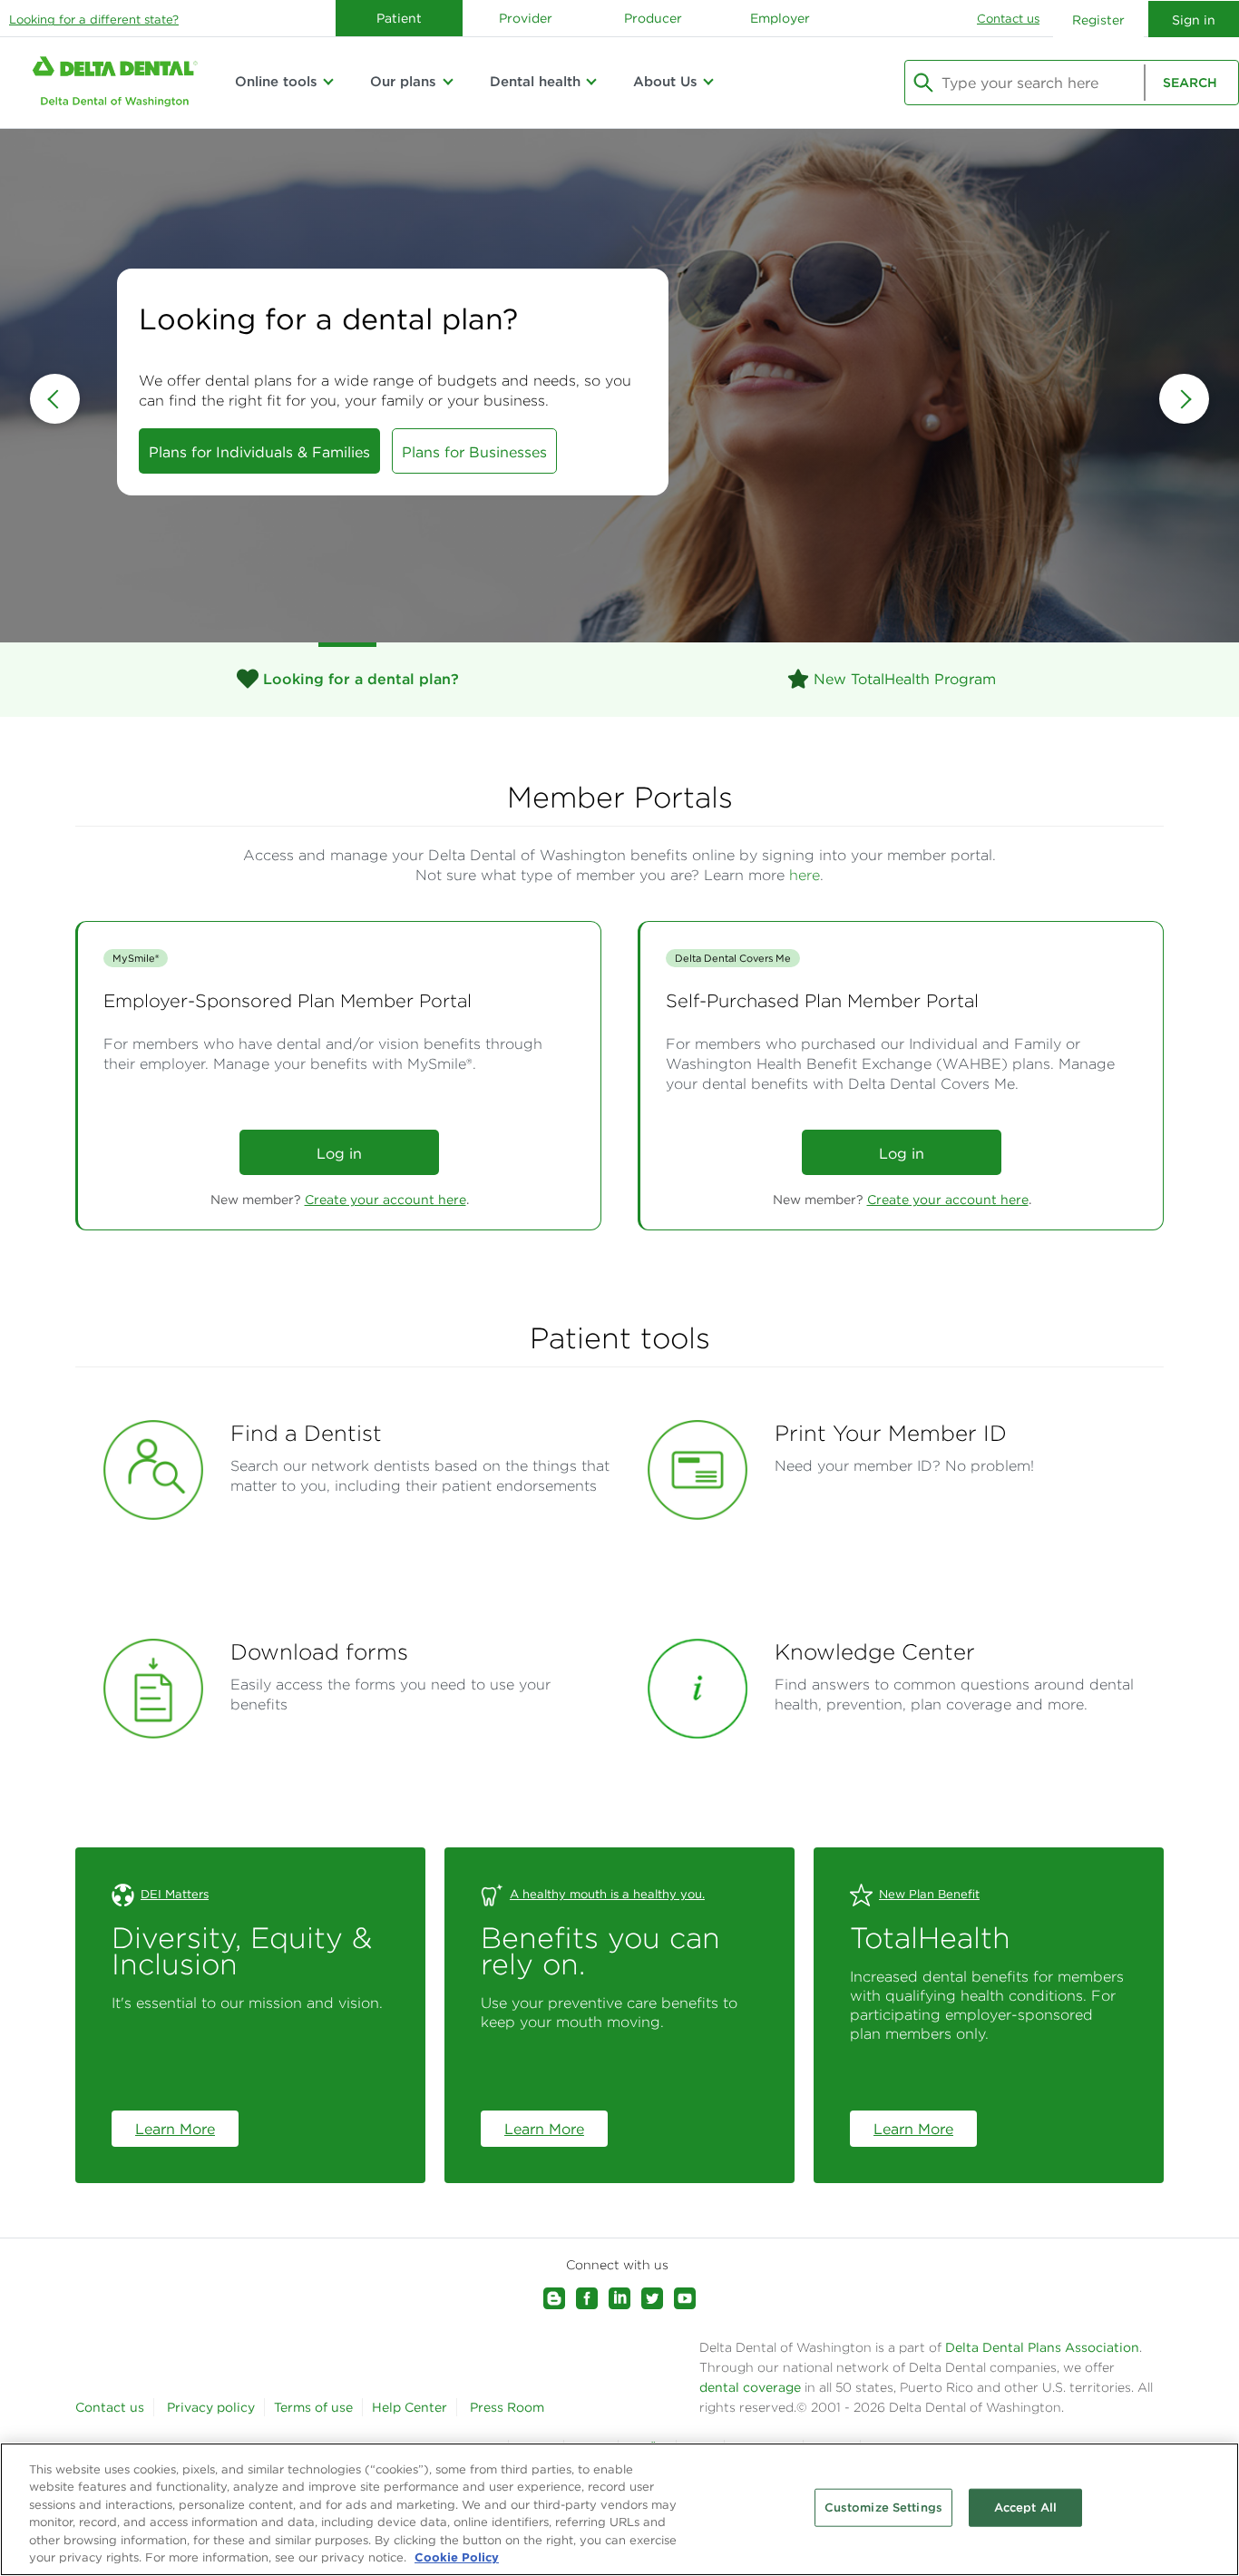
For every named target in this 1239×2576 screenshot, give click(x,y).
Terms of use (313, 2407)
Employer (780, 18)
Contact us (1008, 19)
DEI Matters (175, 1894)
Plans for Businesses (474, 452)
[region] (619, 2509)
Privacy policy (211, 2407)
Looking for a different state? (94, 20)
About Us (665, 81)
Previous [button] (55, 399)
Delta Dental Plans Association (1040, 2347)
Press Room (507, 2407)
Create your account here (385, 1200)
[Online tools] (328, 82)
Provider (526, 18)
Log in (339, 1153)
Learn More (175, 2129)
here (805, 875)
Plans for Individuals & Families (259, 452)
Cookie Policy (457, 2557)
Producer (653, 18)
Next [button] (1184, 399)
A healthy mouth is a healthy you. (607, 1894)
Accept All (1025, 2507)
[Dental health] (591, 82)
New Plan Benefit (929, 1894)
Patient (399, 18)
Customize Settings (883, 2507)
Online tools (276, 81)
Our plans (403, 81)
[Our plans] (447, 82)
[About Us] (708, 82)
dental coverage (750, 2387)
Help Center (410, 2407)
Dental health (535, 81)
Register (1098, 20)
